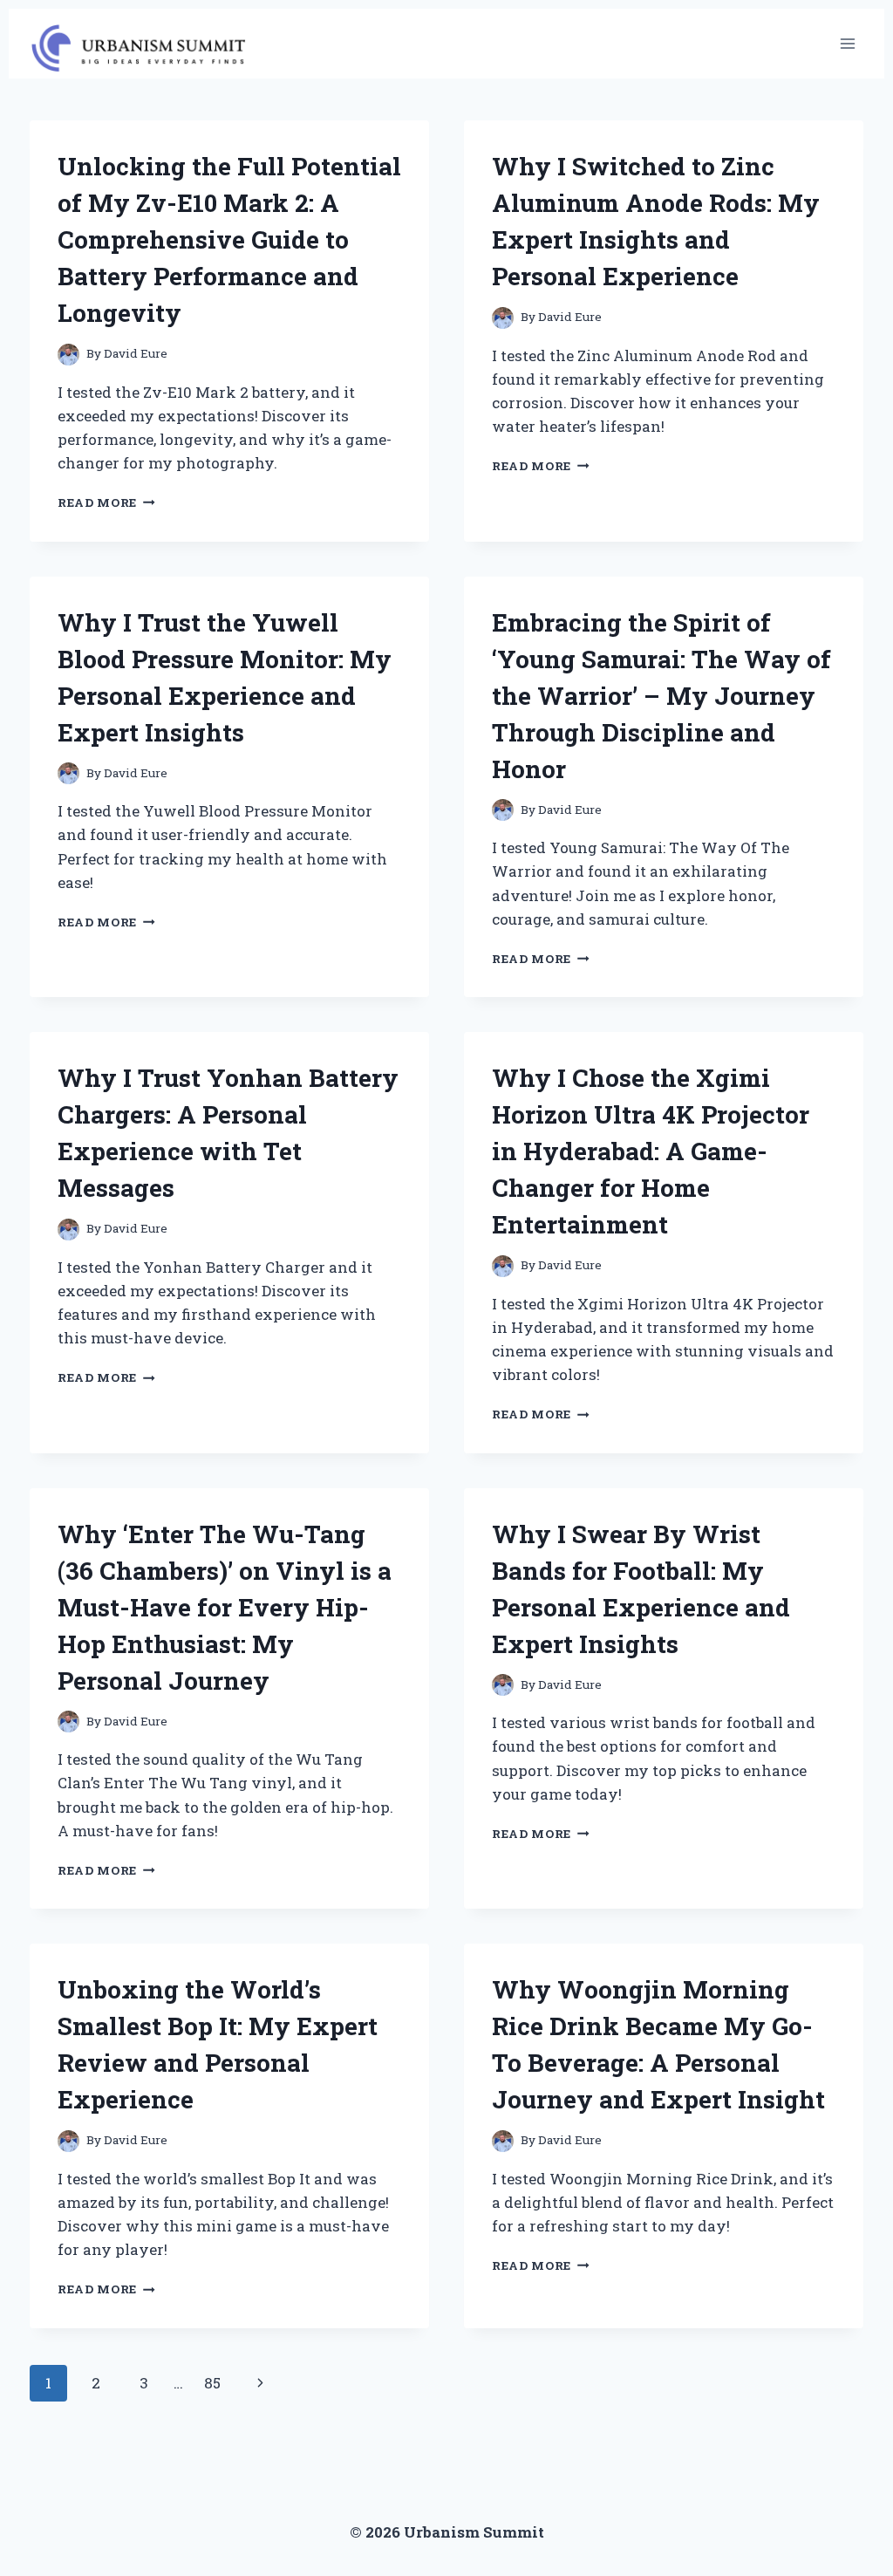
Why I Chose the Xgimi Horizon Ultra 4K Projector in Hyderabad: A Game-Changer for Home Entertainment (651, 1151)
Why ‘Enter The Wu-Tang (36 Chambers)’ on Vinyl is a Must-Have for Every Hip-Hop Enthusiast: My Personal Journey (225, 1607)
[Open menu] (847, 43)
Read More (106, 502)
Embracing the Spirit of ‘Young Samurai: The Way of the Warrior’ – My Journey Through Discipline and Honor (661, 696)
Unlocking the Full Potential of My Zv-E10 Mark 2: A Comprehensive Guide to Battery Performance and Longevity (229, 239)
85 (212, 2383)
